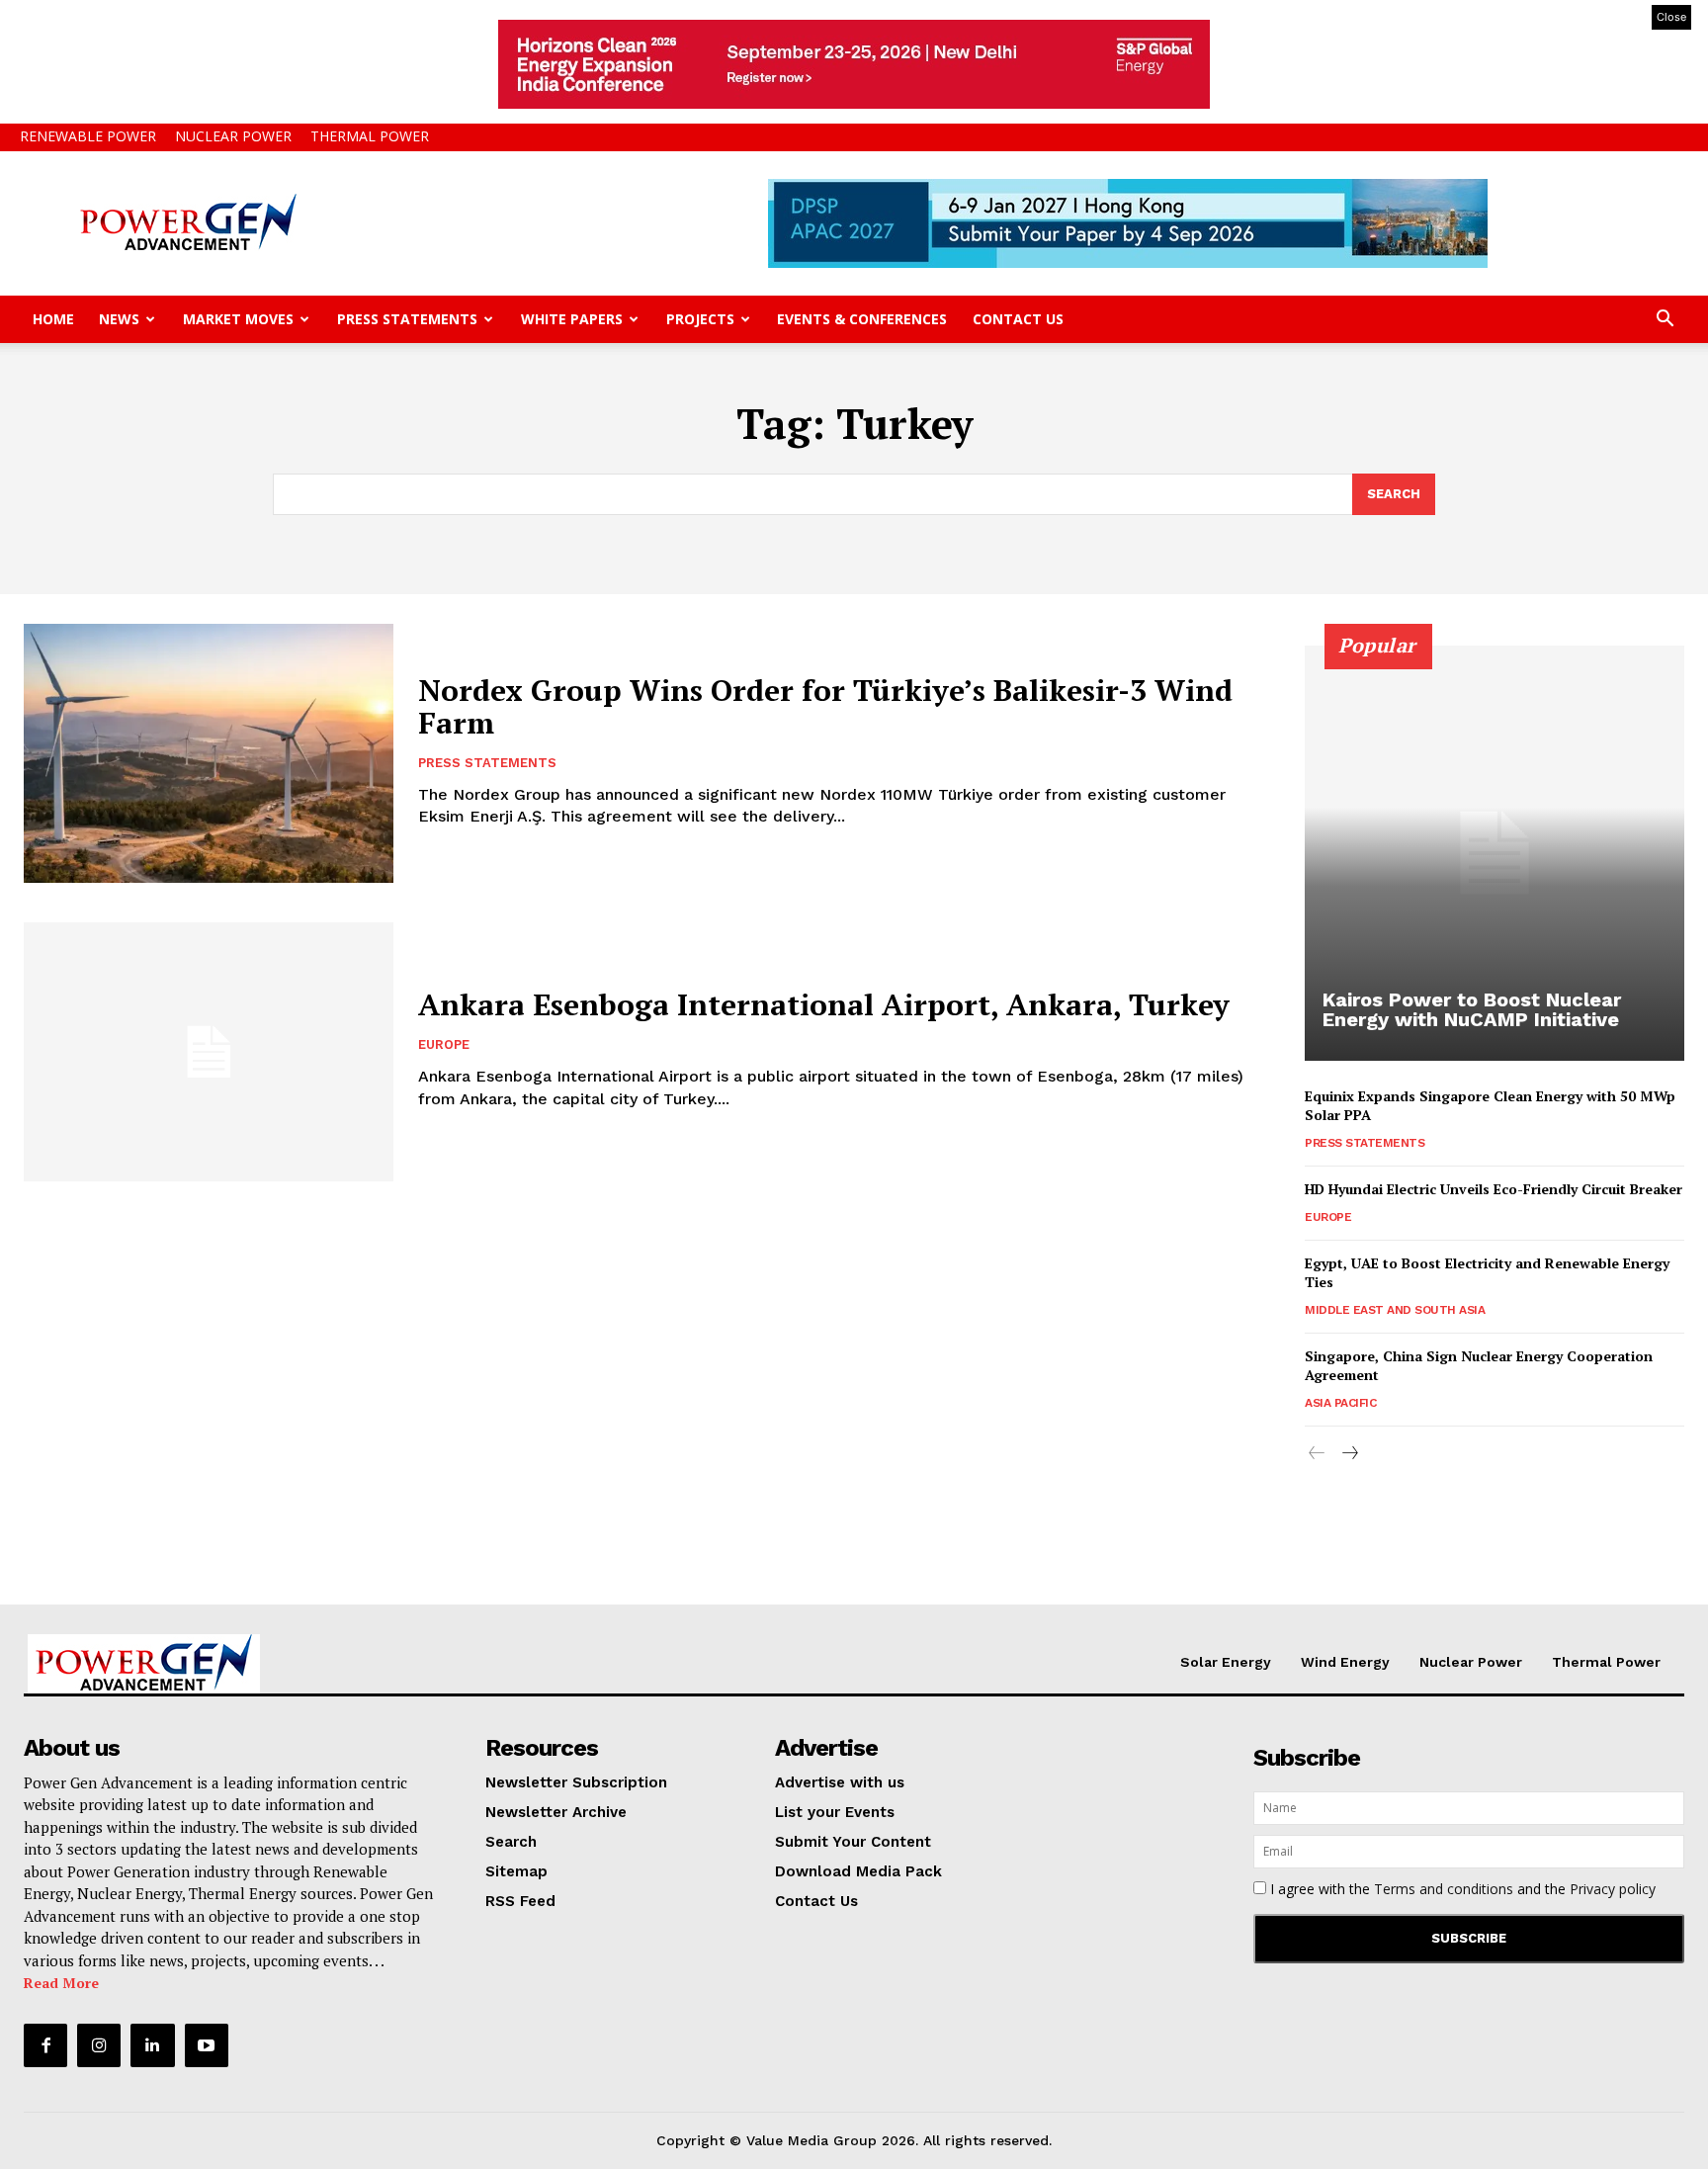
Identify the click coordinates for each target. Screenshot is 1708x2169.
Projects (700, 319)
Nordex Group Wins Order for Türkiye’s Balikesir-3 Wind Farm (825, 706)
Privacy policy (1613, 1889)
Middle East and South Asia (1395, 1310)
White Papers (572, 319)
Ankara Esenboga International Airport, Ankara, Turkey (824, 1004)
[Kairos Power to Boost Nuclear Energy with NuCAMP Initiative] (1494, 853)
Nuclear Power (233, 136)
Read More (61, 1983)
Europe (444, 1044)
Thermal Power (370, 136)
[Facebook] (45, 2045)
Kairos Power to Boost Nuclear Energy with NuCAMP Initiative (1472, 1009)
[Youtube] (207, 2045)
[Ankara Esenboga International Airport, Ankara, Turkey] (209, 1052)
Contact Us (1018, 319)
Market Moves (238, 319)
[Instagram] (99, 2045)
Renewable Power (88, 136)
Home (53, 319)
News (119, 319)
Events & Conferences (862, 319)
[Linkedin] (152, 2045)
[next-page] (1349, 1454)
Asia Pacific (1340, 1403)
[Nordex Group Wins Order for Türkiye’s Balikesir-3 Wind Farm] (209, 753)
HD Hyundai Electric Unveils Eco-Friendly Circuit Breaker (1494, 1189)
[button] (1665, 321)
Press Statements (407, 319)
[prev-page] (1317, 1454)
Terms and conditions (1444, 1889)
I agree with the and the (1461, 1889)
